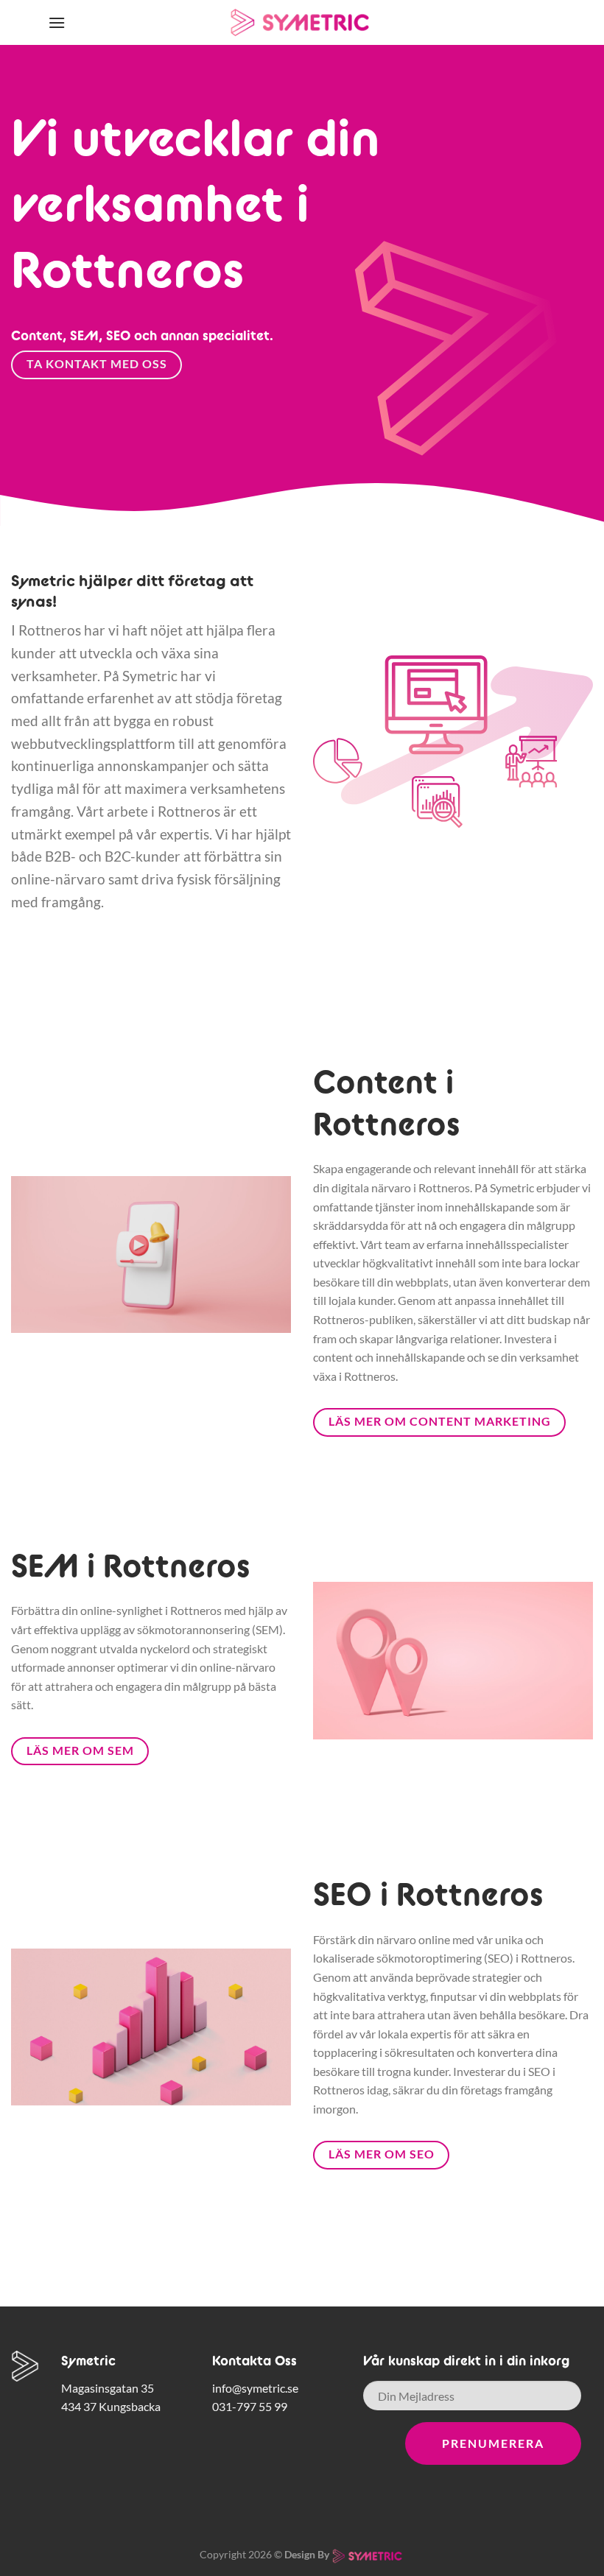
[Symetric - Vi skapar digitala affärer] (302, 23)
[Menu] (57, 22)
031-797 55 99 (250, 2406)
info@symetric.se (255, 2388)
